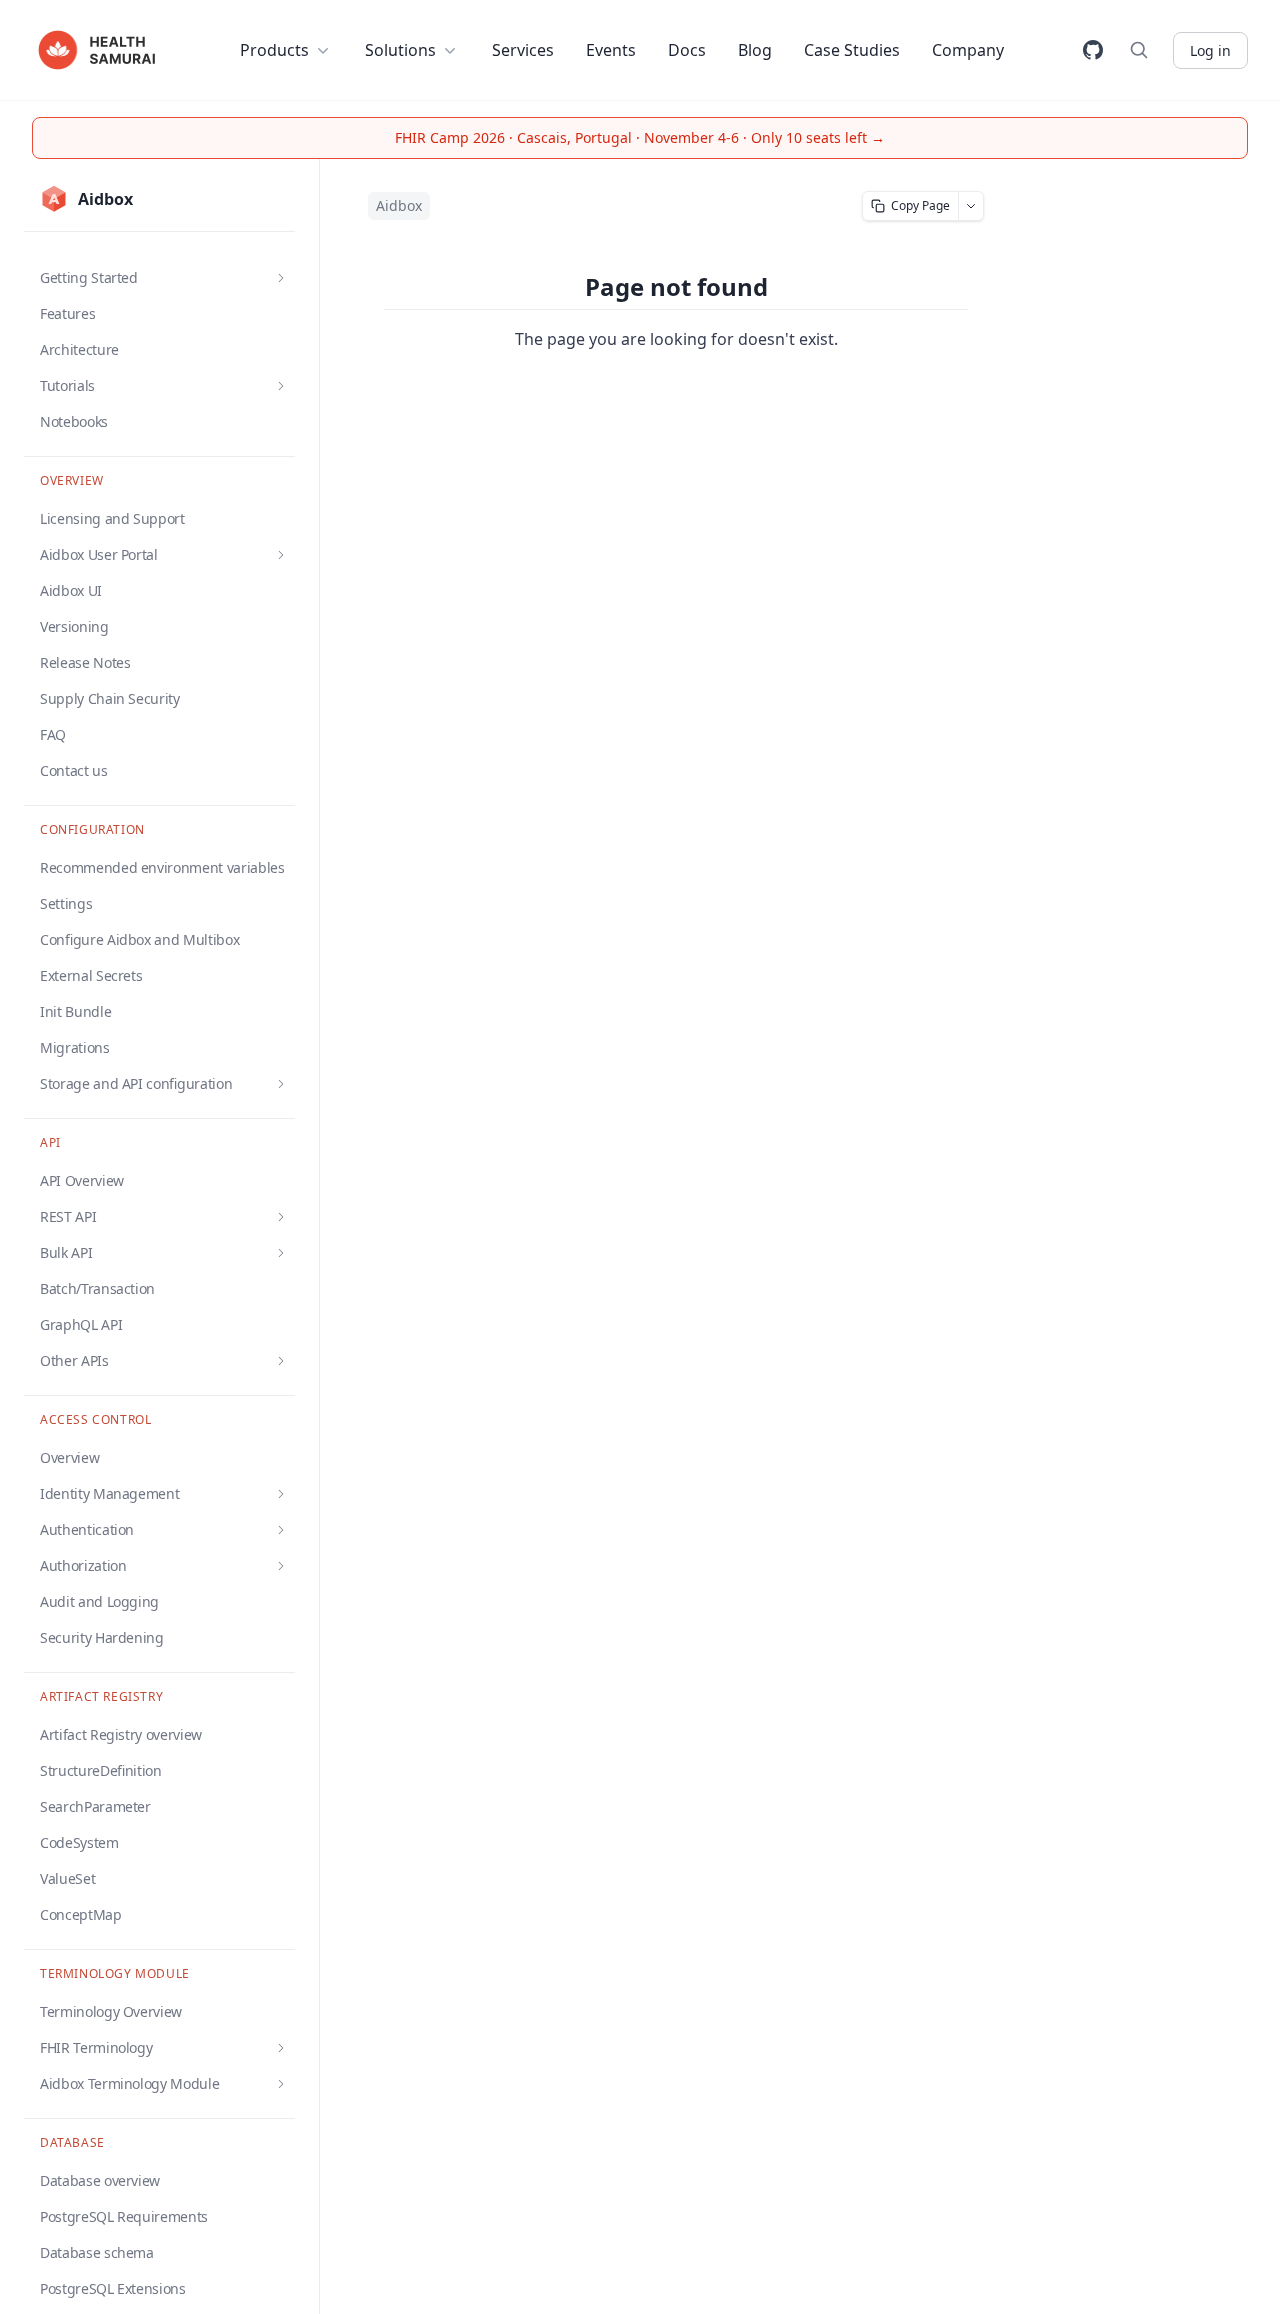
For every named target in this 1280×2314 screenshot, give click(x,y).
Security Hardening (102, 1637)
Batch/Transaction (97, 1288)
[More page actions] (971, 206)
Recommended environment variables (162, 867)
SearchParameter (95, 1806)
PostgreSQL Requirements (124, 2216)
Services (523, 50)
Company (968, 50)
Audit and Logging (99, 1601)
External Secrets (91, 975)
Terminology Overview (111, 2011)
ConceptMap (81, 1914)
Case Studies (852, 50)
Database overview (100, 2180)
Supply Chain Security (110, 698)
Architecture (79, 349)
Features (67, 313)
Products (274, 50)
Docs (687, 50)
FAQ (53, 734)
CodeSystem (79, 1842)
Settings (66, 903)
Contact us (74, 770)
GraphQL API (81, 1324)
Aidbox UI (71, 590)
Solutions (400, 50)
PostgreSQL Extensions (113, 2288)
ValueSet (67, 1878)
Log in (1210, 50)
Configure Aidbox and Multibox (139, 939)
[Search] (1139, 50)
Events (611, 50)
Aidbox (399, 205)
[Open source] (1093, 50)
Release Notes (85, 662)
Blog (755, 50)
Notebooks (74, 421)
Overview (69, 1457)
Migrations (75, 1047)
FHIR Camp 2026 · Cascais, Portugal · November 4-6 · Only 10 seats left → (640, 137)
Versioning (74, 626)
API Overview (82, 1180)
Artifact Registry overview (121, 1734)
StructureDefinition (101, 1770)
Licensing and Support (112, 518)
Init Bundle (75, 1011)
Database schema (97, 2252)
